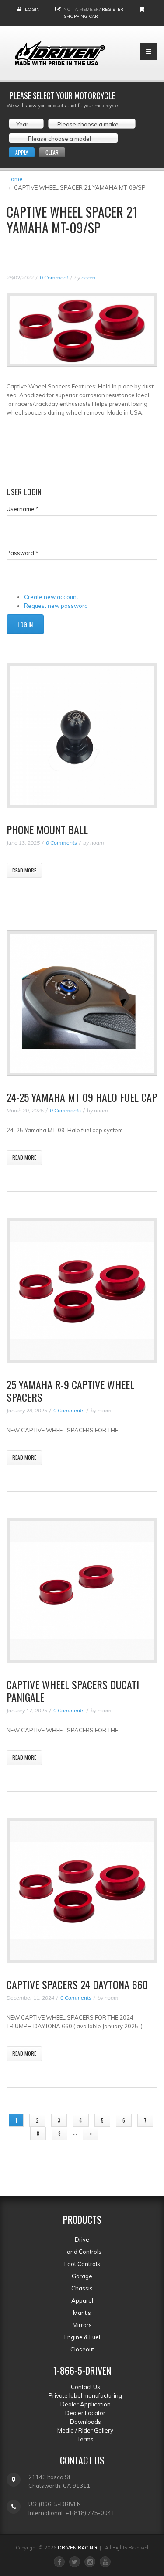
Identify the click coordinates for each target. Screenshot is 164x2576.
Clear (52, 152)
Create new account (51, 597)
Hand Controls (82, 2252)
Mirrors (82, 2325)
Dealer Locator (85, 2413)
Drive (82, 2239)
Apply (22, 152)
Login (32, 9)
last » (118, 2133)
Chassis (82, 2288)
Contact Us (85, 2387)
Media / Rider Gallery (85, 2430)
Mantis (82, 2313)
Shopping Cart (82, 16)
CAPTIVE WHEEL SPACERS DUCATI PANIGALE (73, 1691)
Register (113, 9)
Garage (82, 2276)
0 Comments (61, 843)
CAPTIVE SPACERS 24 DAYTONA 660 (77, 1984)
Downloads (85, 2422)
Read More (24, 870)
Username (23, 509)
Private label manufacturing (85, 2395)
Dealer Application (85, 2404)
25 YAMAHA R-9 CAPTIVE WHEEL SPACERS (70, 1391)
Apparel (82, 2300)
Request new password (56, 606)
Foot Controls (82, 2264)
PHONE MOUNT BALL (47, 829)
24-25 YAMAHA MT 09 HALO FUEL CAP (82, 1097)
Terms (85, 2439)
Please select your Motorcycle (62, 95)
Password (23, 553)
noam (88, 278)
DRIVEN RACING (77, 2548)
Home (15, 179)
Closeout (82, 2349)
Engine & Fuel (82, 2337)
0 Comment (54, 278)
